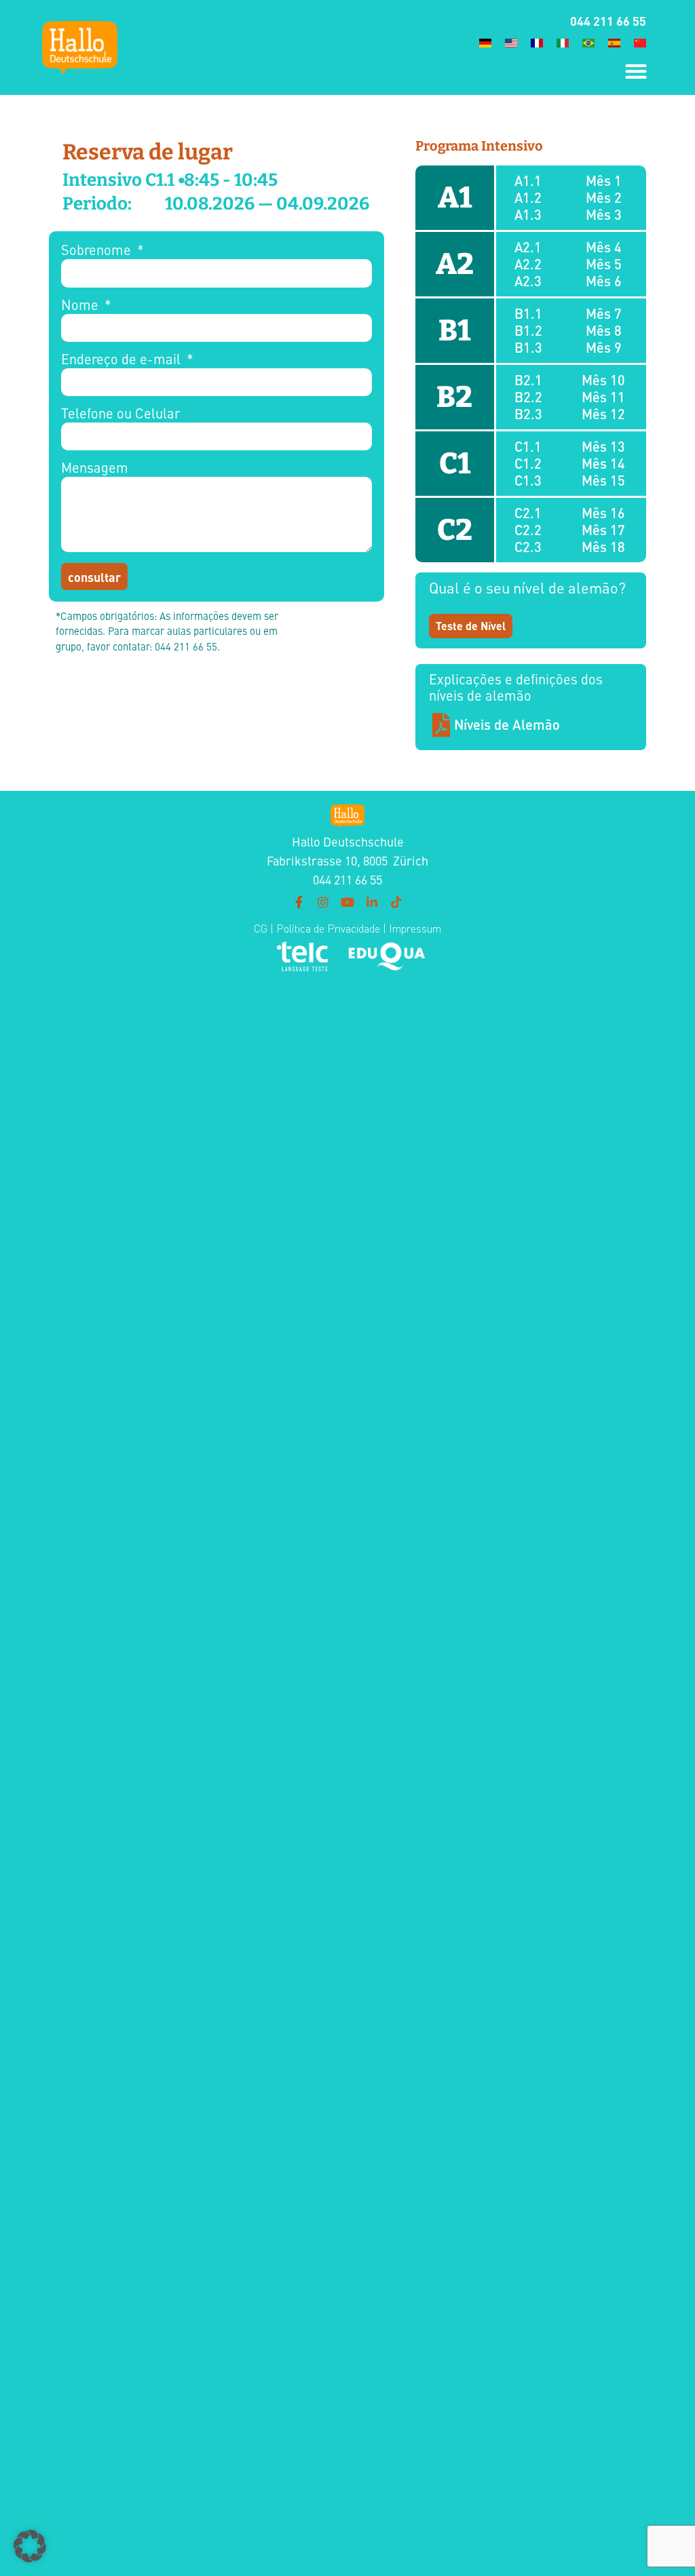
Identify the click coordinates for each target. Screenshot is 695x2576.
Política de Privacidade (327, 929)
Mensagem (95, 468)
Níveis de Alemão (507, 724)
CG (261, 929)
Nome (81, 306)
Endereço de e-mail (123, 360)
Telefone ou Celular (120, 414)
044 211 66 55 (608, 20)
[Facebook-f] (299, 902)
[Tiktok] (396, 902)
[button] (636, 71)
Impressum (415, 929)
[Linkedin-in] (372, 902)
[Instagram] (323, 902)
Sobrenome (98, 251)
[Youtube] (347, 902)
